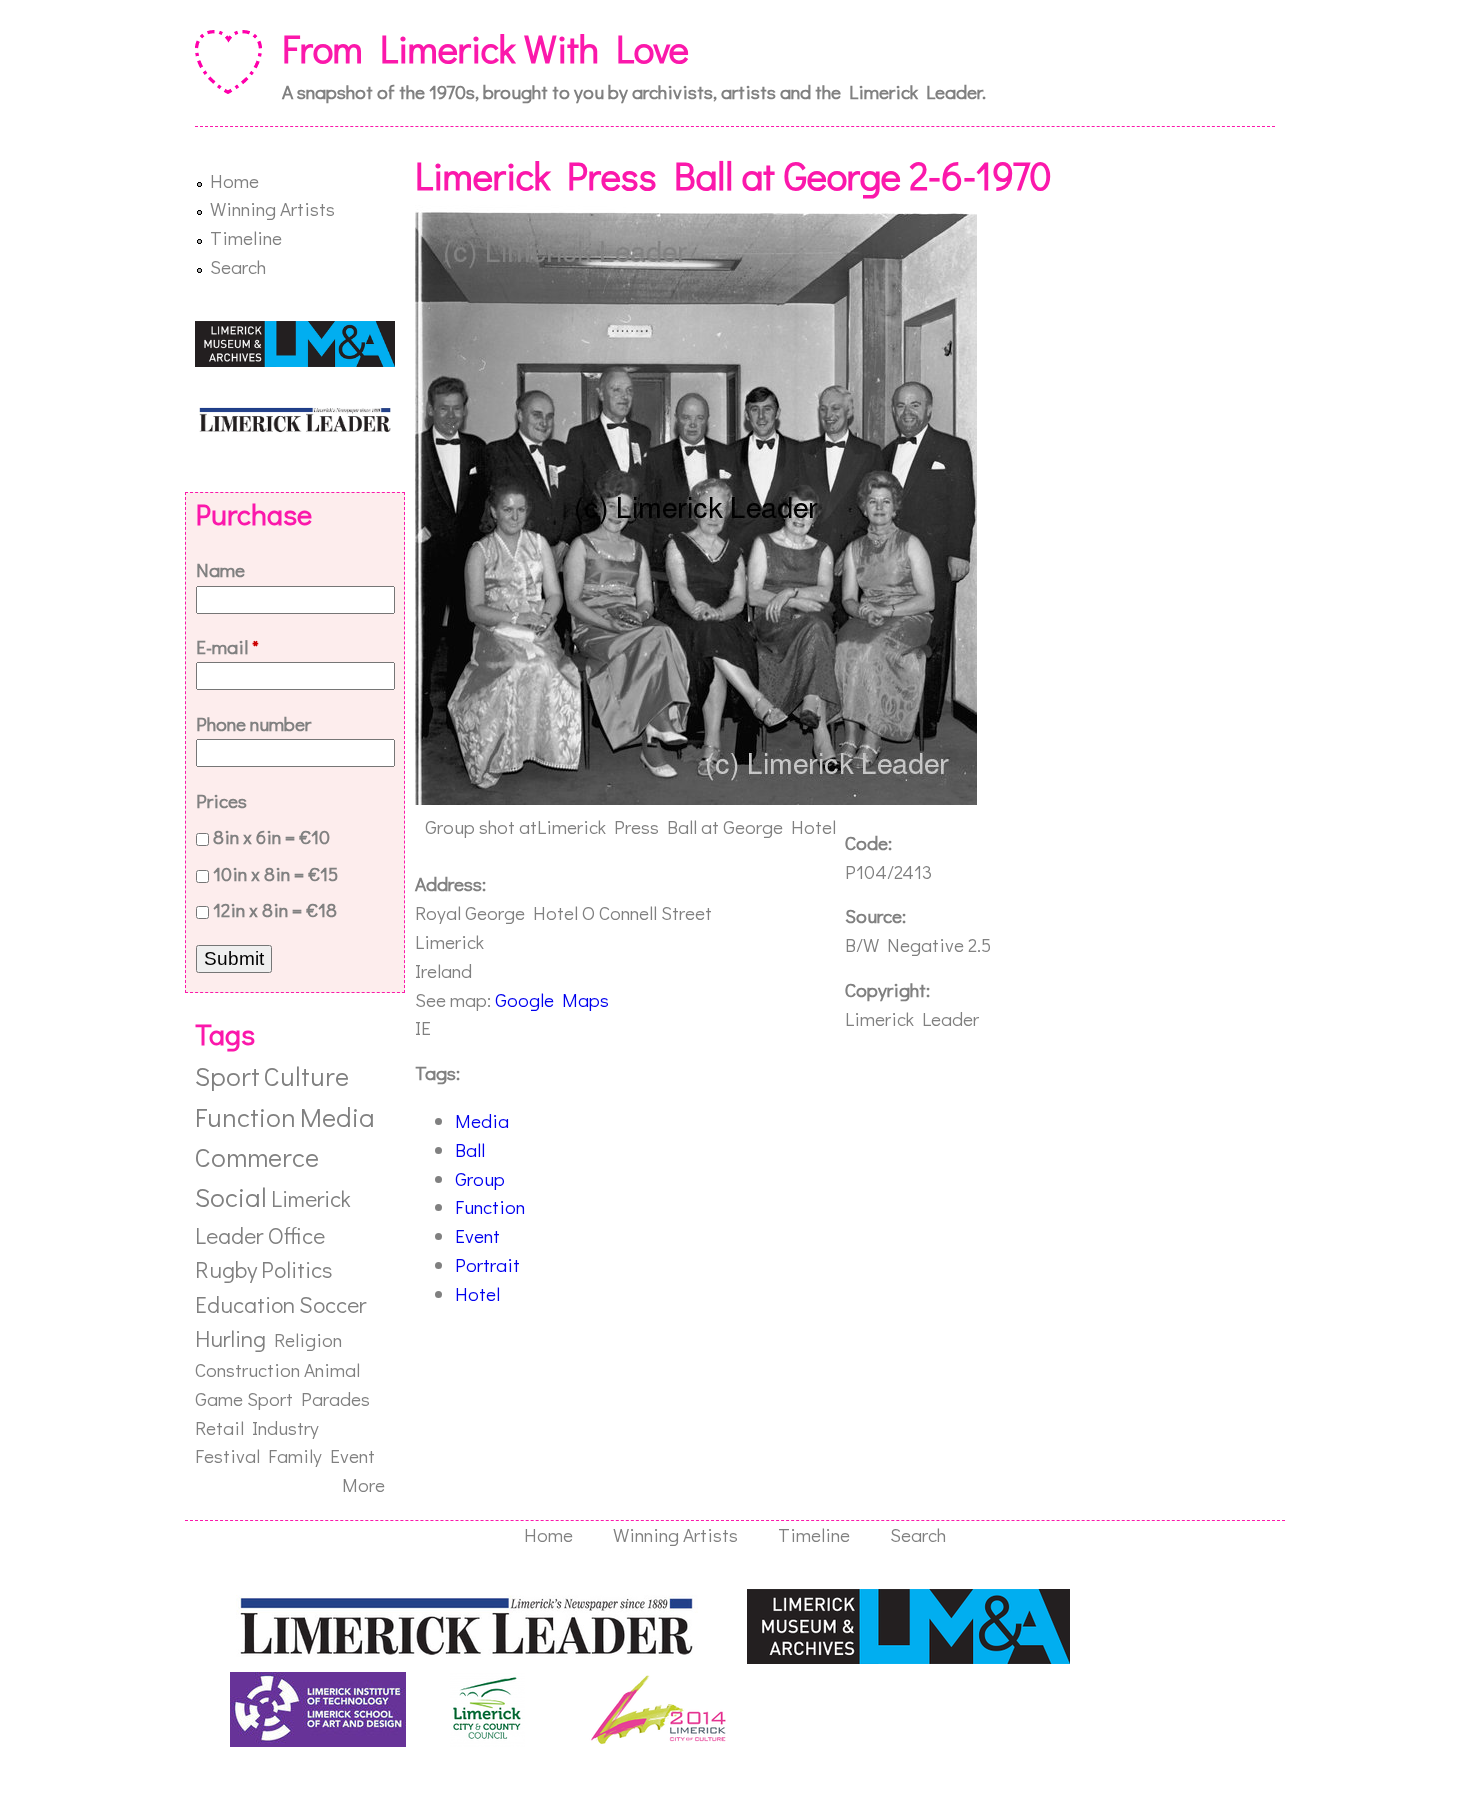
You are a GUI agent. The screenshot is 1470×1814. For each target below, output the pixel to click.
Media (482, 1120)
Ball (470, 1149)
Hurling (230, 1338)
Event (477, 1235)
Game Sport (244, 1398)
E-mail (227, 646)
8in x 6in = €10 (271, 836)
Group (480, 1178)
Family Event (321, 1455)
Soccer (332, 1304)
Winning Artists (272, 208)
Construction (247, 1369)
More (363, 1484)
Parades (335, 1398)
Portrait (487, 1264)
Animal (332, 1369)
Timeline (246, 237)
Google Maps (552, 999)
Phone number (253, 723)
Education (245, 1304)
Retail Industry (257, 1427)
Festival (227, 1455)
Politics (296, 1269)
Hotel (477, 1293)
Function (490, 1206)
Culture (306, 1075)
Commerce (257, 1156)
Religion (308, 1339)
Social (231, 1196)
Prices (221, 800)
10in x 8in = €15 (275, 873)
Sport (227, 1075)
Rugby (226, 1269)
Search (238, 266)
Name (220, 569)
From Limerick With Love (485, 48)
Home (234, 180)
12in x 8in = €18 (275, 909)
